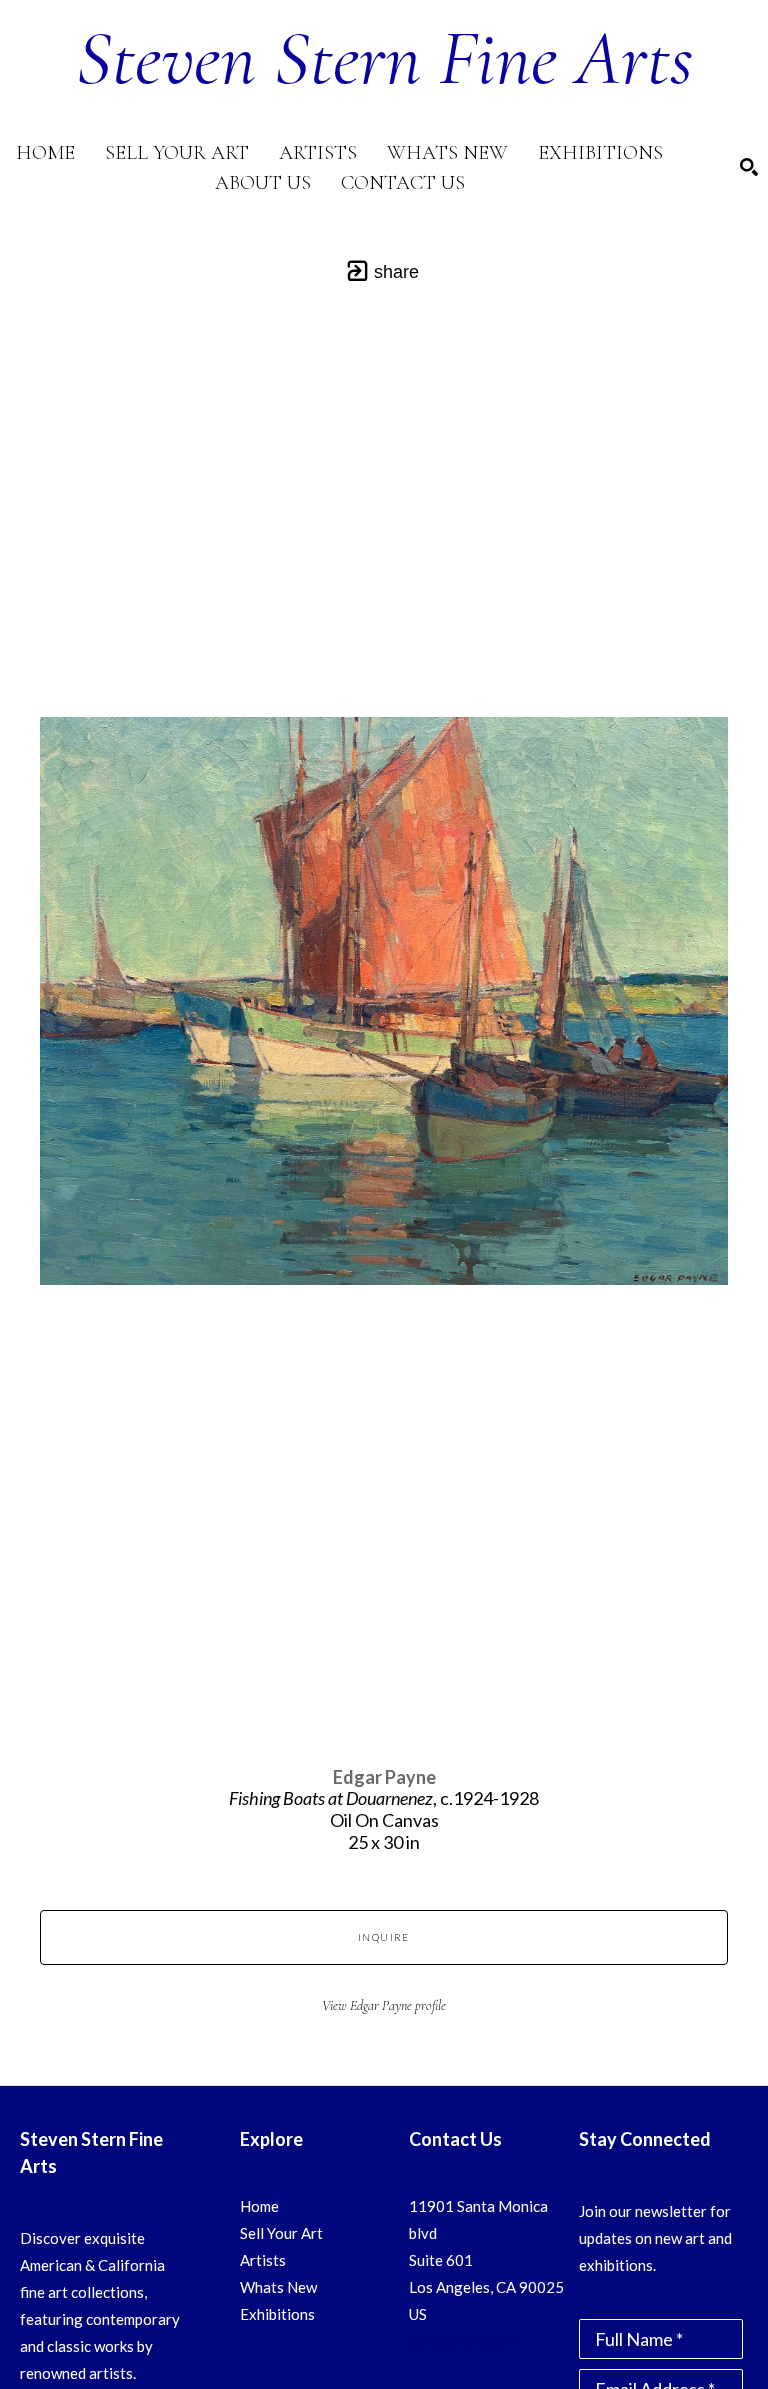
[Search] (749, 167)
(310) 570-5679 (463, 2341)
